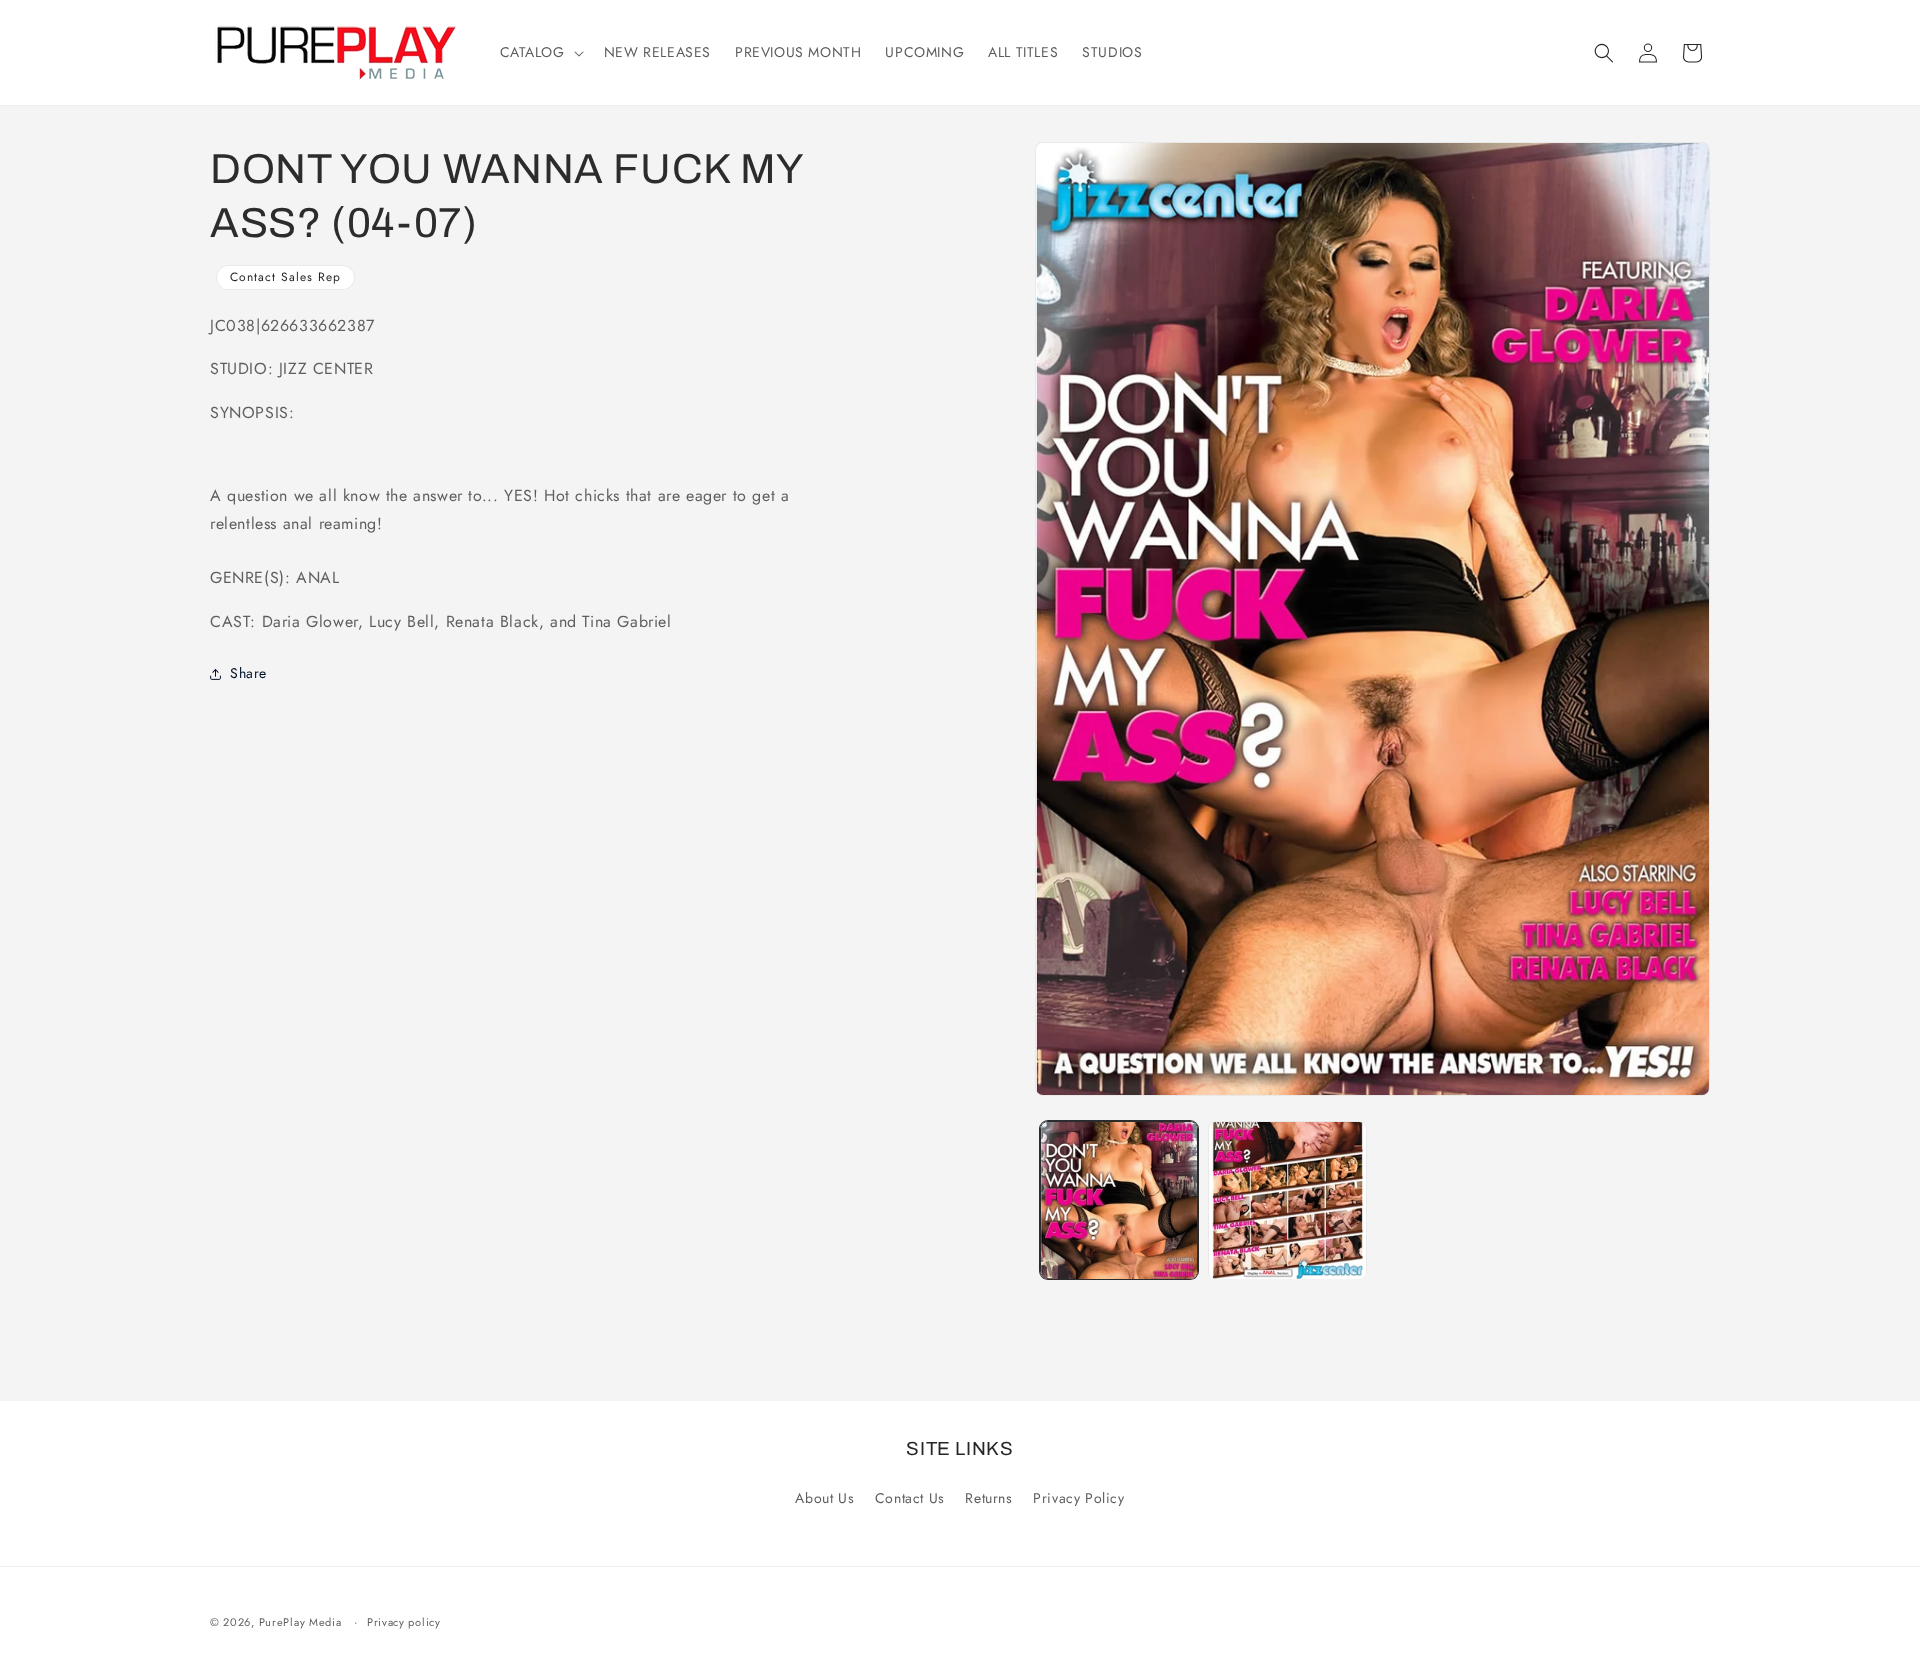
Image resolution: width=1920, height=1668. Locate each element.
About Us (824, 1498)
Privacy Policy (1078, 1498)
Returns (988, 1498)
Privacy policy (404, 1622)
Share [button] (248, 674)
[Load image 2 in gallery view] (1287, 1200)
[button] (540, 52)
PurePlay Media (300, 1622)
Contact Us (910, 1498)
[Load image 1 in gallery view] (1119, 1200)
